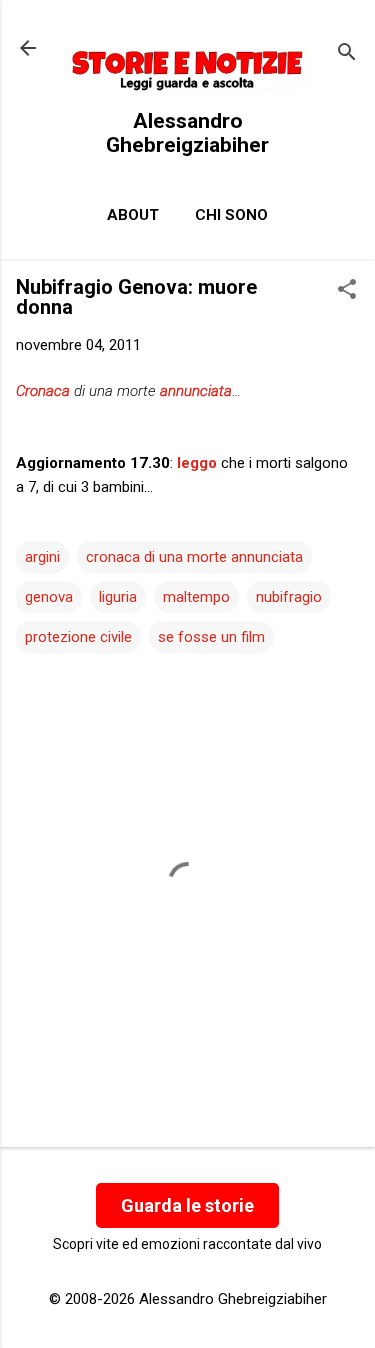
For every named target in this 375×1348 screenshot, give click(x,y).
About (133, 215)
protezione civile (78, 637)
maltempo (196, 597)
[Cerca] (347, 54)
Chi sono (231, 215)
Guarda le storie (187, 1205)
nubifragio (289, 597)
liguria (118, 597)
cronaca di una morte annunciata (194, 557)
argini (42, 557)
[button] (347, 291)
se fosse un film (211, 637)
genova (49, 597)
